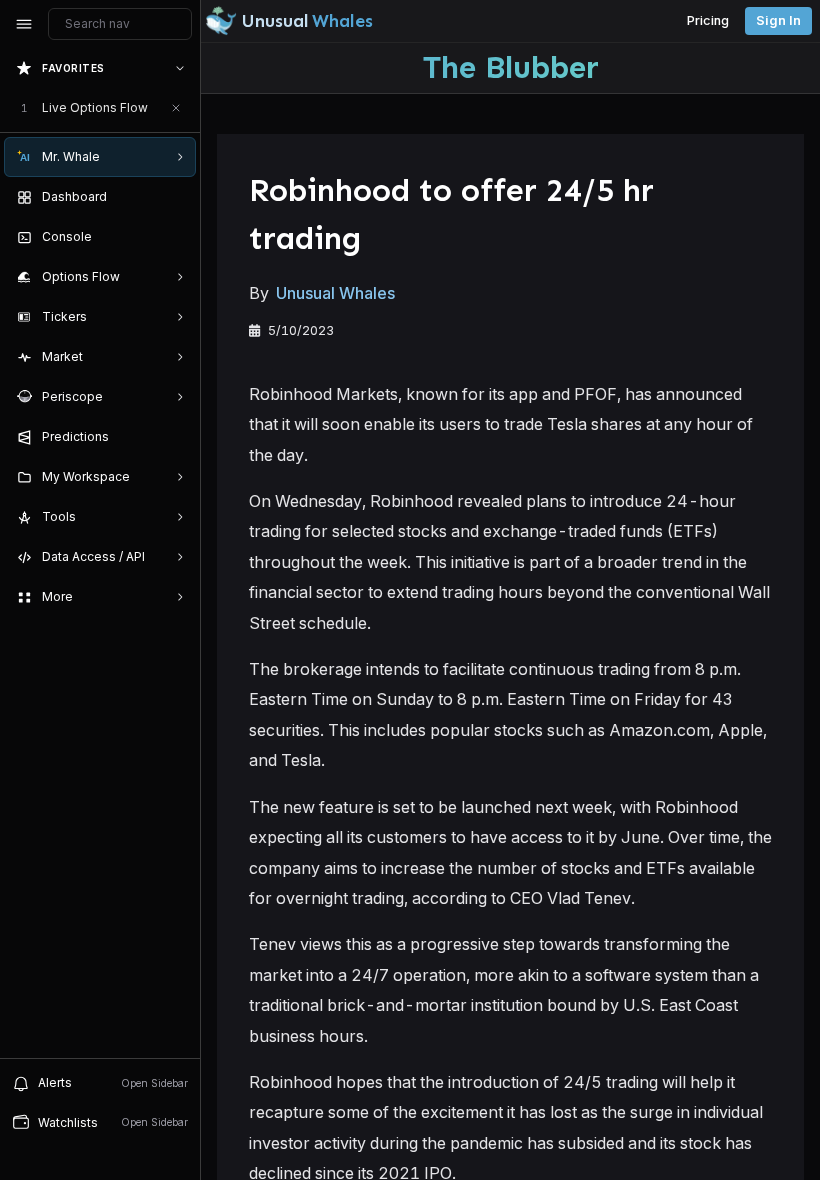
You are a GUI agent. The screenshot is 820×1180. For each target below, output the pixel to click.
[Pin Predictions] (176, 437)
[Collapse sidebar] (24, 24)
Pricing (708, 20)
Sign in (778, 20)
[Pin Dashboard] (176, 197)
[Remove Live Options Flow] (176, 108)
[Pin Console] (176, 237)
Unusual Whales (335, 293)
